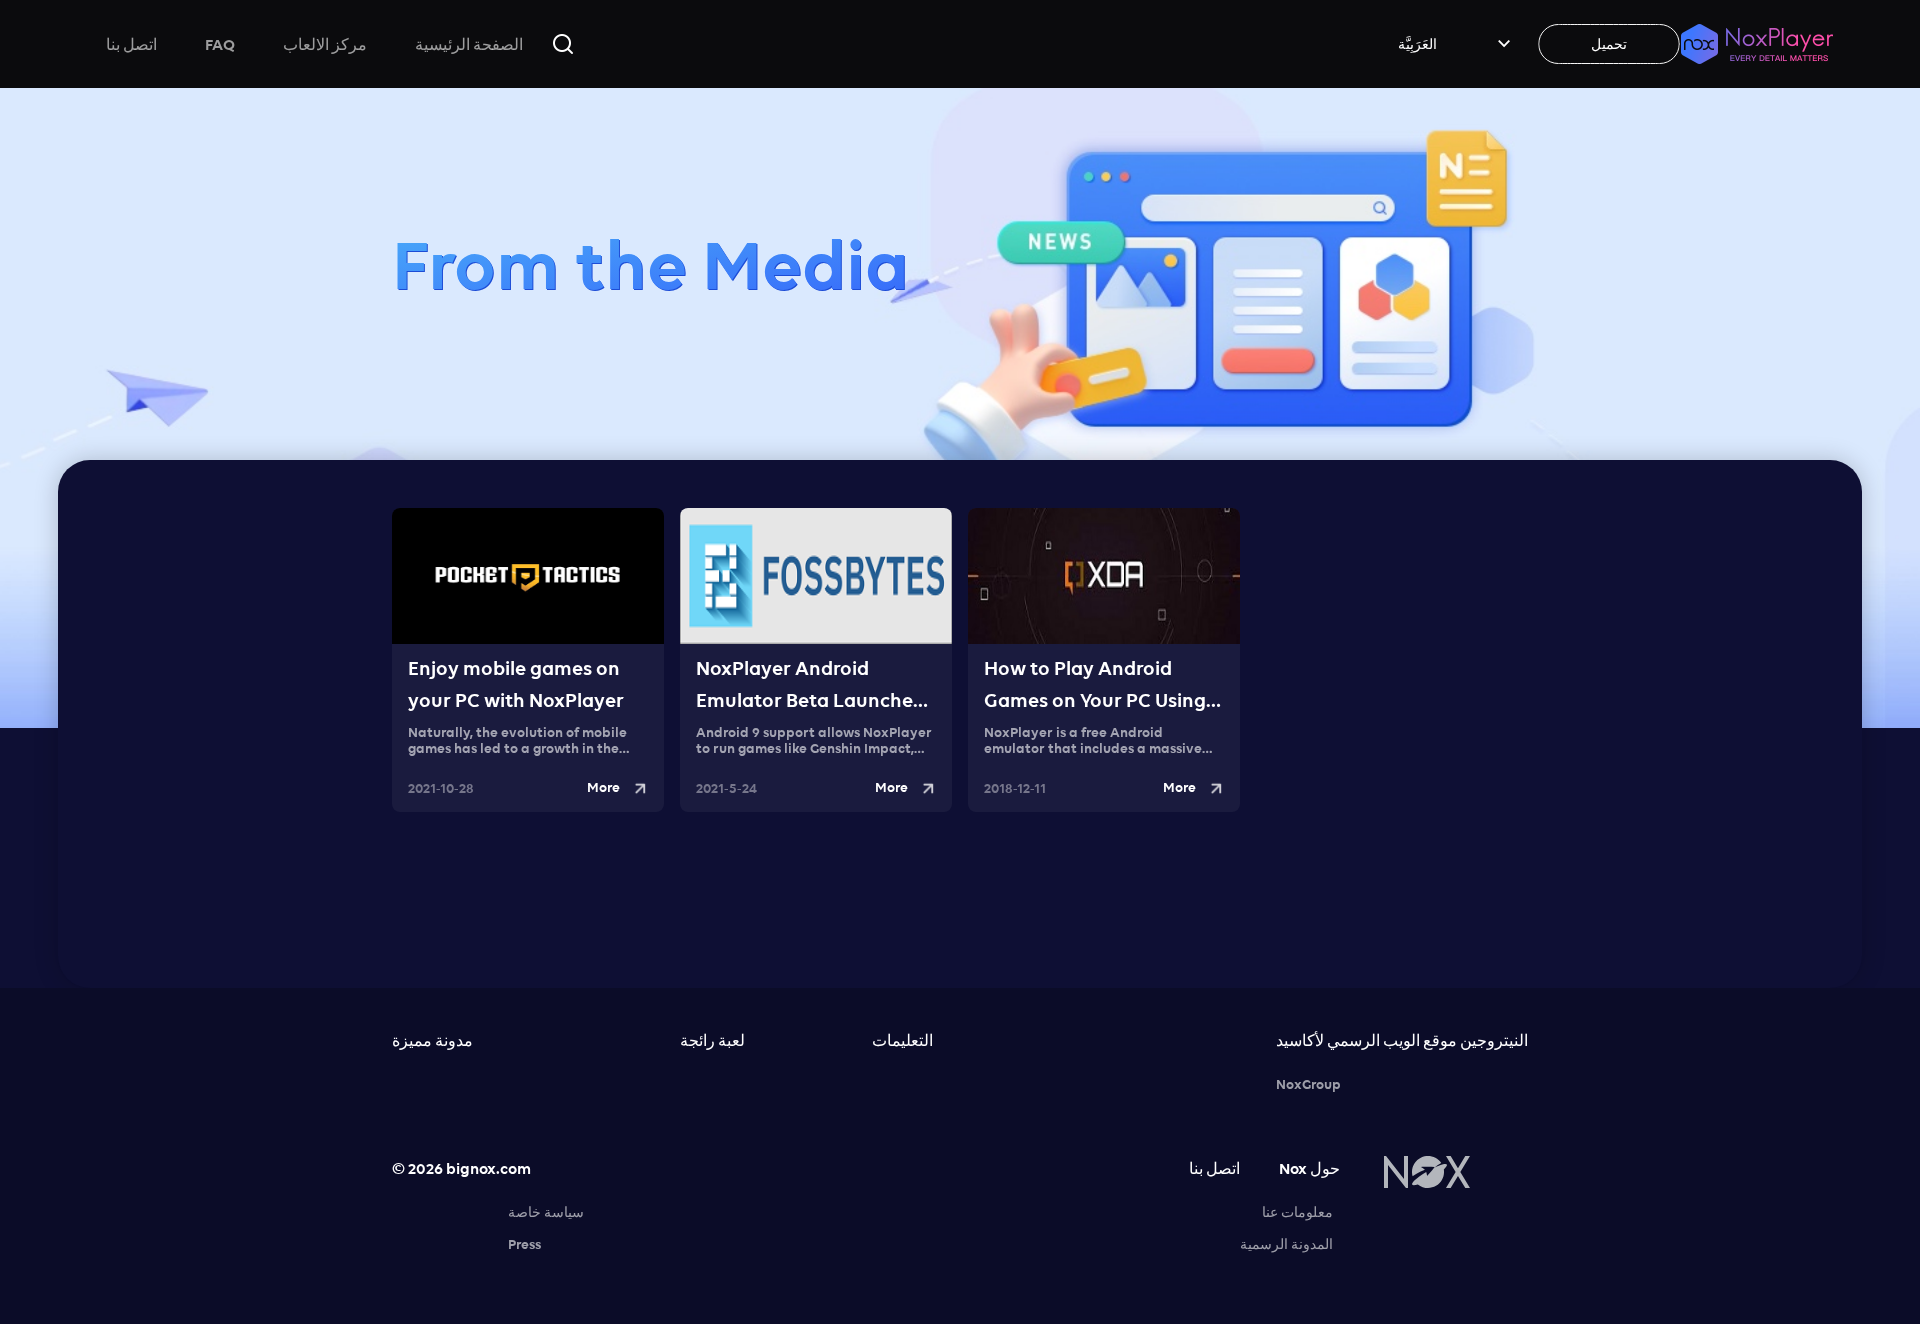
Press (524, 1244)
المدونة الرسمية (1286, 1244)
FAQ (220, 44)
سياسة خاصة (546, 1212)
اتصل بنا (131, 44)
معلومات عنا (1297, 1212)
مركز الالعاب (325, 44)
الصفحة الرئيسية (469, 44)
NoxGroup (1308, 1084)
